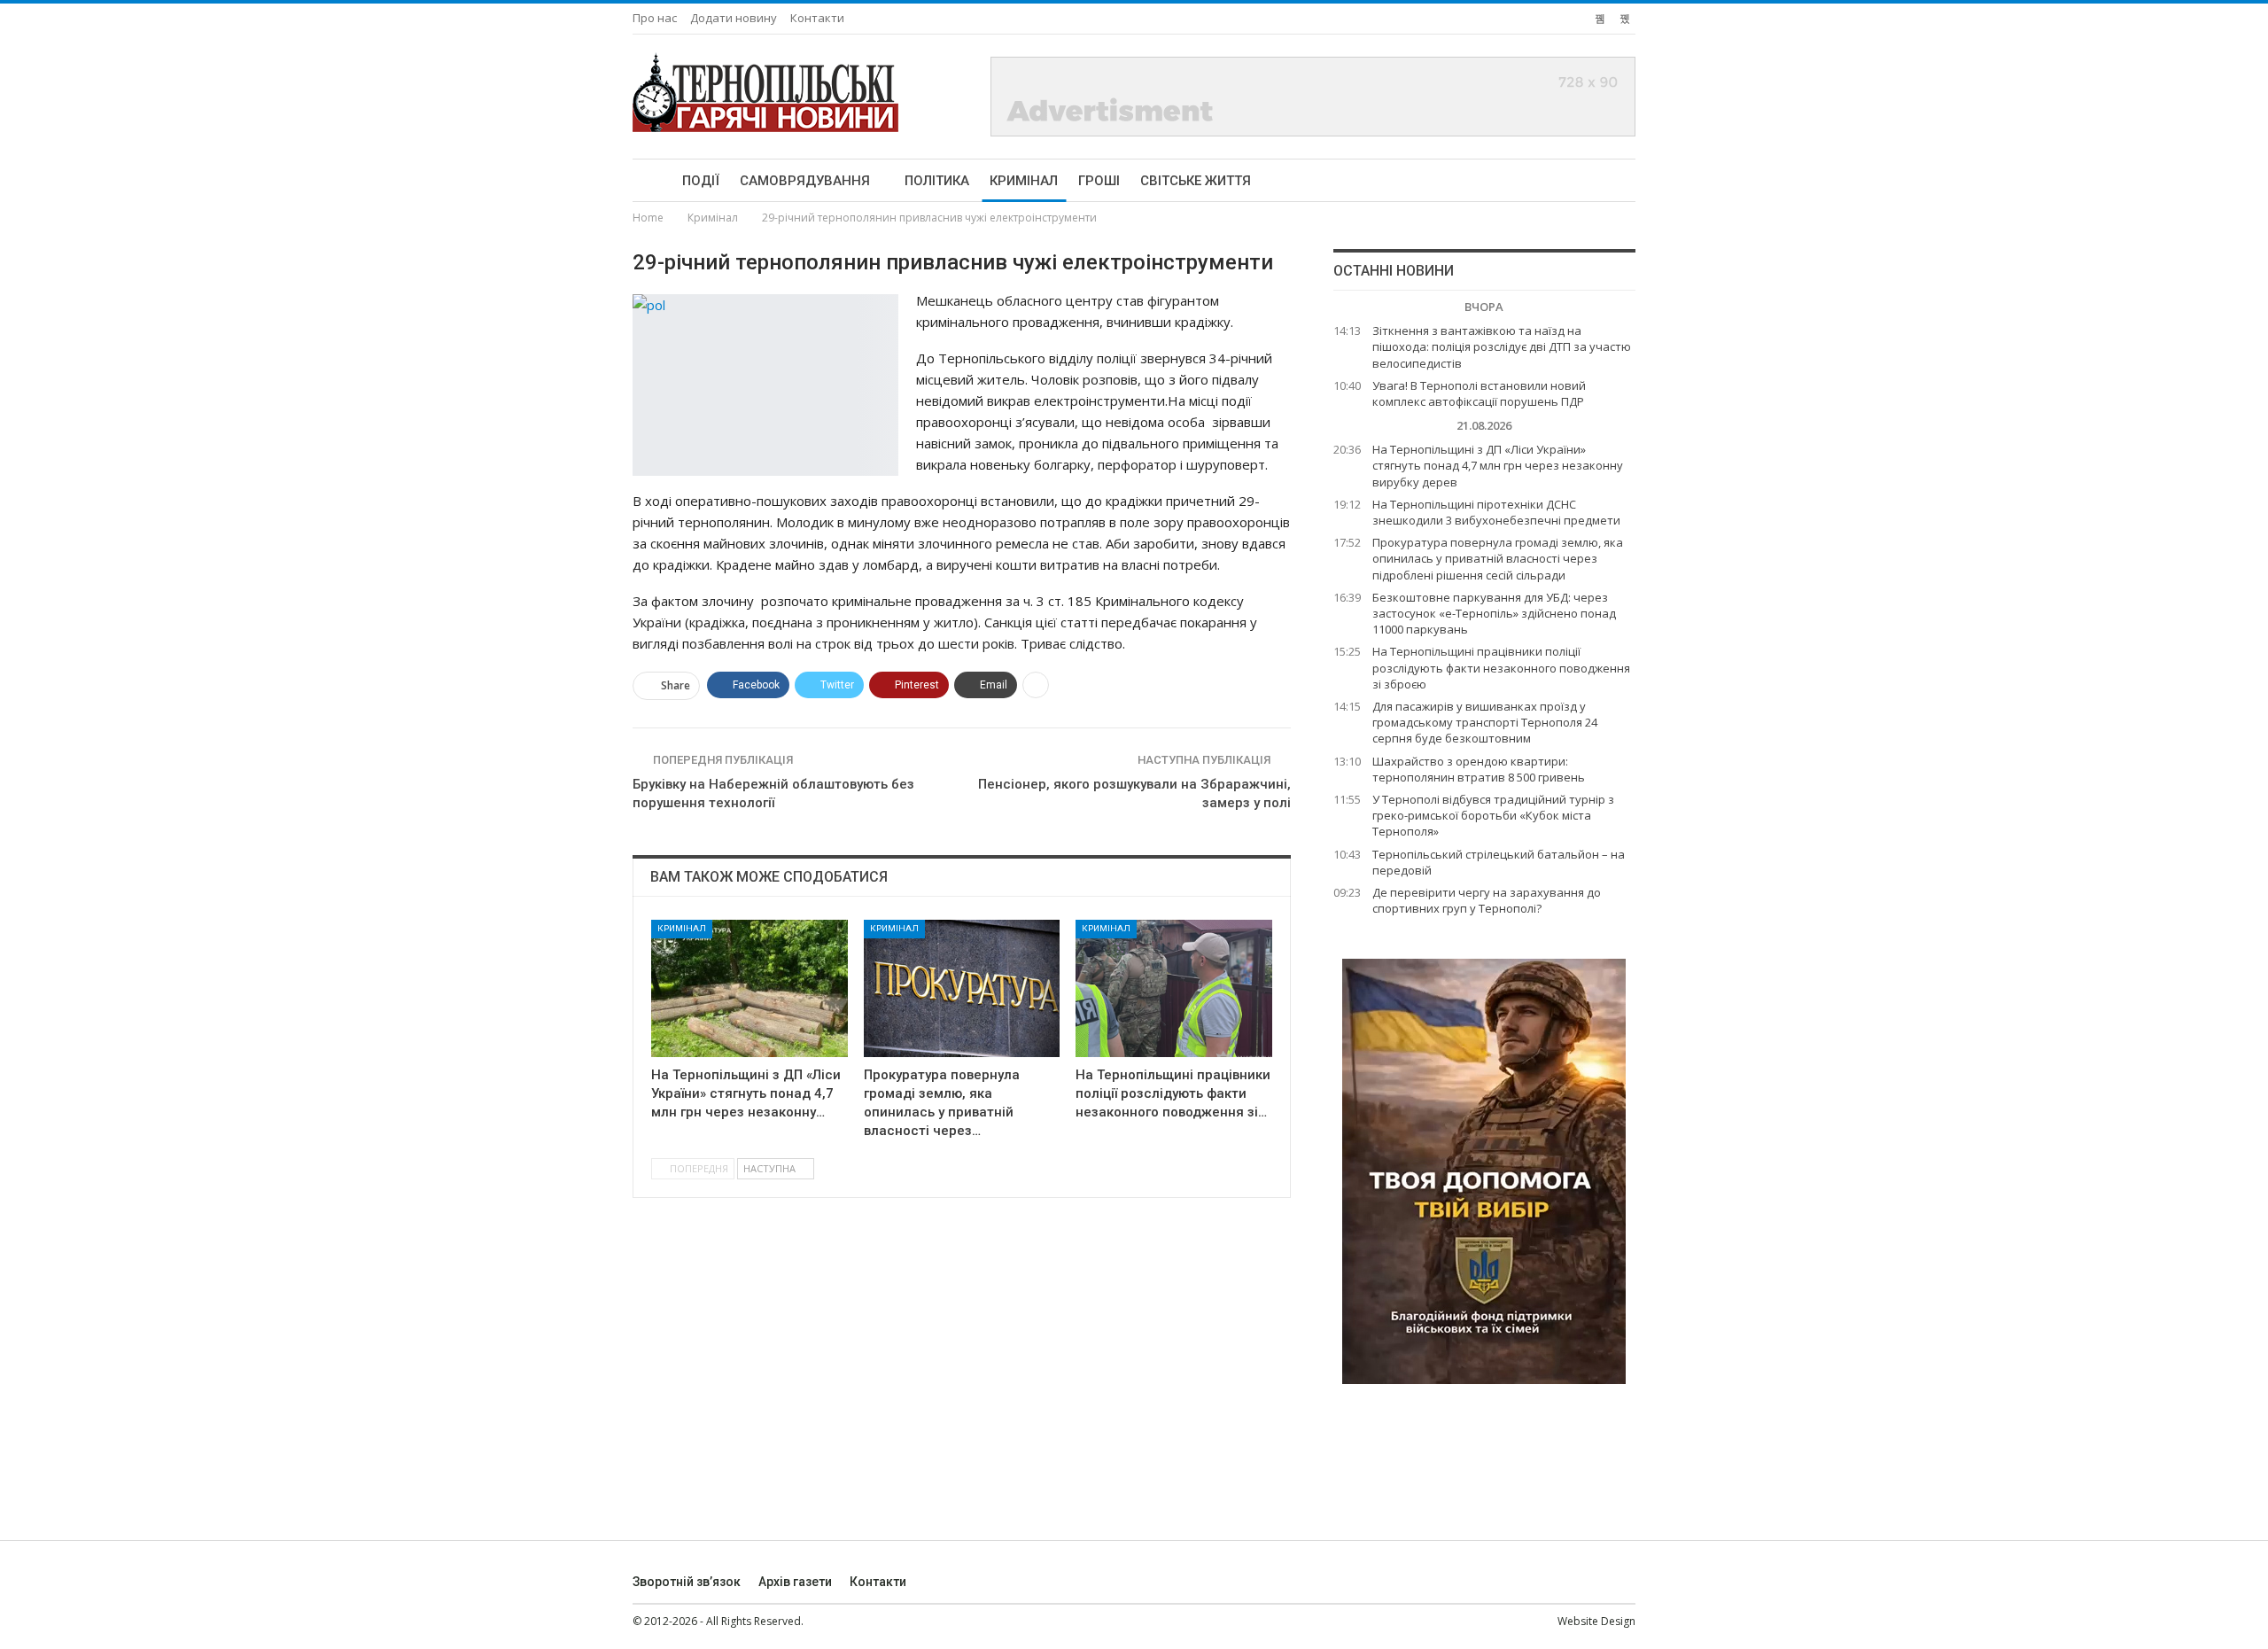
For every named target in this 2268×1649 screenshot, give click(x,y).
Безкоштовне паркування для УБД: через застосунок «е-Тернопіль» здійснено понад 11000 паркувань (1494, 613)
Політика (937, 181)
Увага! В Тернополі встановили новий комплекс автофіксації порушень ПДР (1479, 393)
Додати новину (734, 18)
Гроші (1099, 181)
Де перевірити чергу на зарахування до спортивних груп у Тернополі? (1487, 900)
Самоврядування (805, 181)
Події (701, 181)
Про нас (655, 18)
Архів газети (795, 1582)
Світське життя (1196, 181)
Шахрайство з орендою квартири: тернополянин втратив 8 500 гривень (1479, 769)
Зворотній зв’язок (687, 1582)
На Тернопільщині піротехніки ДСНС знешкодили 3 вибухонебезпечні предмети (1496, 512)
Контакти (817, 18)
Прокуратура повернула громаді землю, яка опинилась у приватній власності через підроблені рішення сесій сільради (1498, 558)
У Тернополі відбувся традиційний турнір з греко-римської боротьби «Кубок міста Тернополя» (1493, 815)
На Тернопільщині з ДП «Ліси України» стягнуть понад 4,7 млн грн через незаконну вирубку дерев (1498, 465)
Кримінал (1024, 181)
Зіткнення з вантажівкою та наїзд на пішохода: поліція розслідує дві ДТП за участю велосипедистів (1502, 346)
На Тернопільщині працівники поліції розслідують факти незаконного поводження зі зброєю (1501, 667)
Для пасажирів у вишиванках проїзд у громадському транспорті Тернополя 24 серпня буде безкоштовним (1485, 722)
